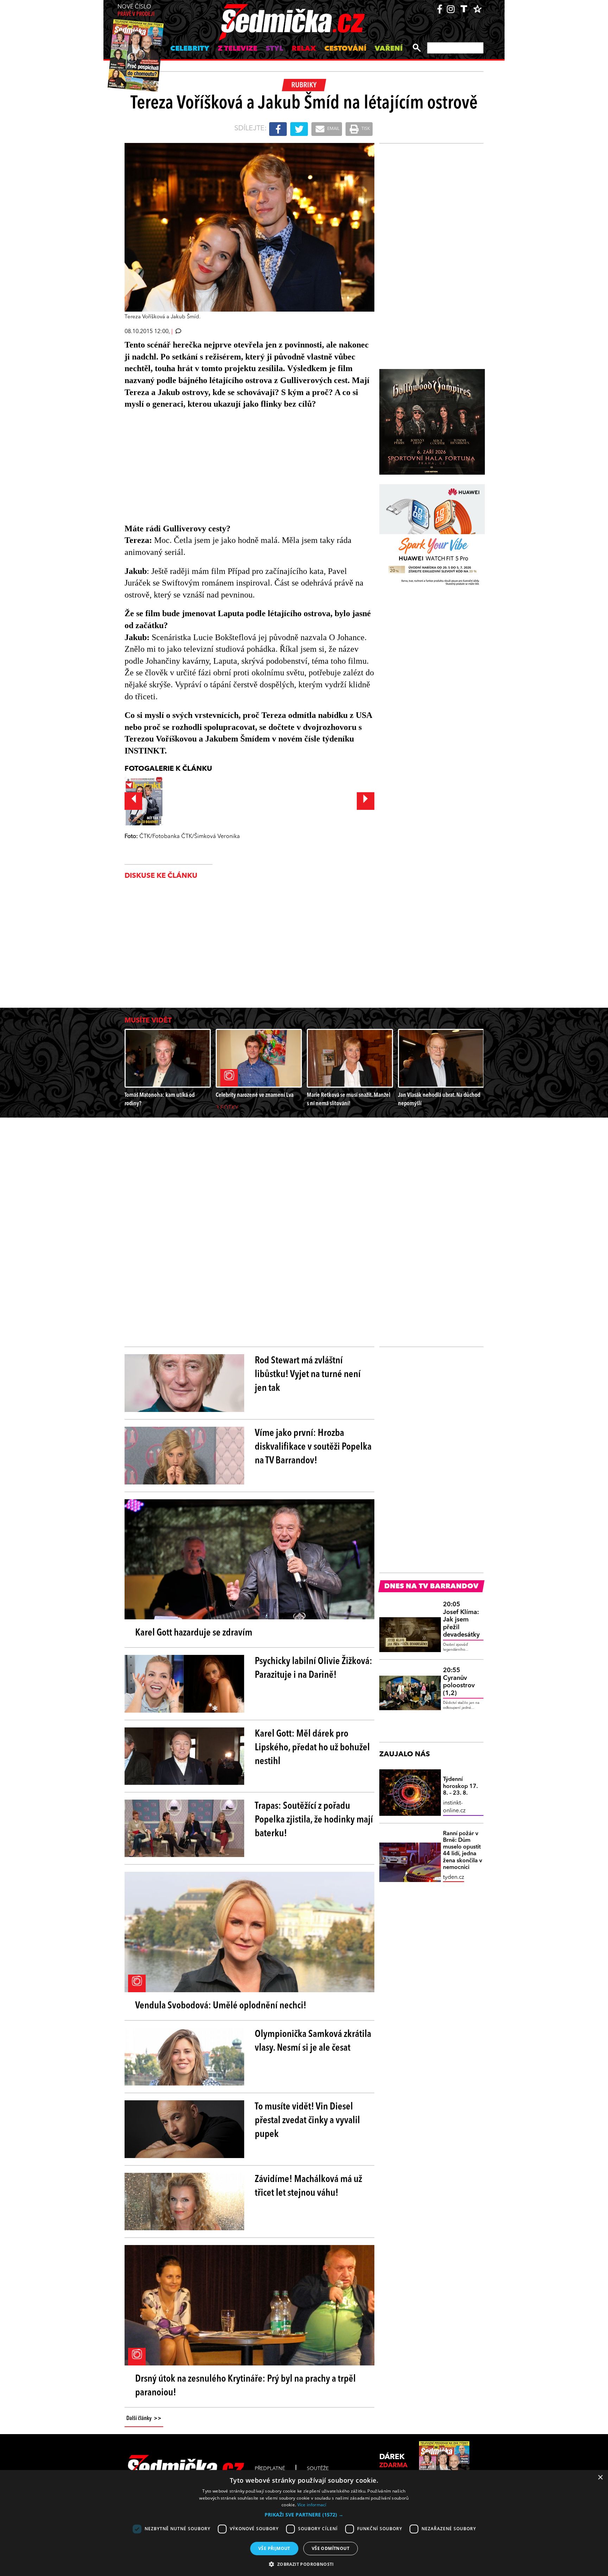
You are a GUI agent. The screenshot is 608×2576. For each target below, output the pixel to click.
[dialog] (304, 2523)
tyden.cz (454, 1877)
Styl (274, 49)
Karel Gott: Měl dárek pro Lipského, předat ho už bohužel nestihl (312, 1748)
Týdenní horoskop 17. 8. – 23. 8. (460, 1786)
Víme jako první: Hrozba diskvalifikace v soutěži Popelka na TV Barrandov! (313, 1447)
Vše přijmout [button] (274, 2548)
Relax (304, 49)
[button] (304, 2515)
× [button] (600, 2478)
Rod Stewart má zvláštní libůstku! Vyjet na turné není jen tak (308, 1375)
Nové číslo (136, 11)
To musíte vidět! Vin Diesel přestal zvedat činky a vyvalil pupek (307, 2121)
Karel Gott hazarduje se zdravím (194, 1633)
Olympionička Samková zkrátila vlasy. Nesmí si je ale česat (313, 2041)
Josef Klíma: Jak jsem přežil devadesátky (461, 1620)
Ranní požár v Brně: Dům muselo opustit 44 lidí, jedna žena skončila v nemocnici (463, 1851)
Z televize (237, 49)
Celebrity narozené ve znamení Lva (255, 1095)
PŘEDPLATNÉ (270, 2469)
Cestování (345, 49)
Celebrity (190, 49)
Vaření (389, 49)
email (333, 129)
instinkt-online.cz (454, 1807)
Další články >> (144, 2419)
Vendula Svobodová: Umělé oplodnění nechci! (221, 2006)
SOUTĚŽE (318, 2469)
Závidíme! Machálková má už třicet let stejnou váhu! (308, 2186)
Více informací (312, 2505)
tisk (365, 129)
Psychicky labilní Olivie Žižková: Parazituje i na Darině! (313, 1668)
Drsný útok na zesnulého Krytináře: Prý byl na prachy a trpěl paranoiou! (245, 2386)
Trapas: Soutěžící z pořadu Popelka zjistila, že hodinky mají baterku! (314, 1820)
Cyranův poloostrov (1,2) (459, 1682)
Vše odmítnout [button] (331, 2548)
